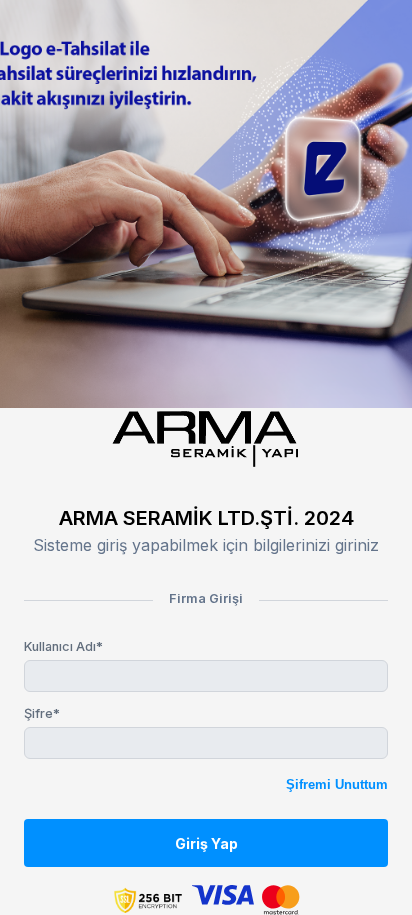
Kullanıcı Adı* (63, 646)
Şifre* (42, 713)
